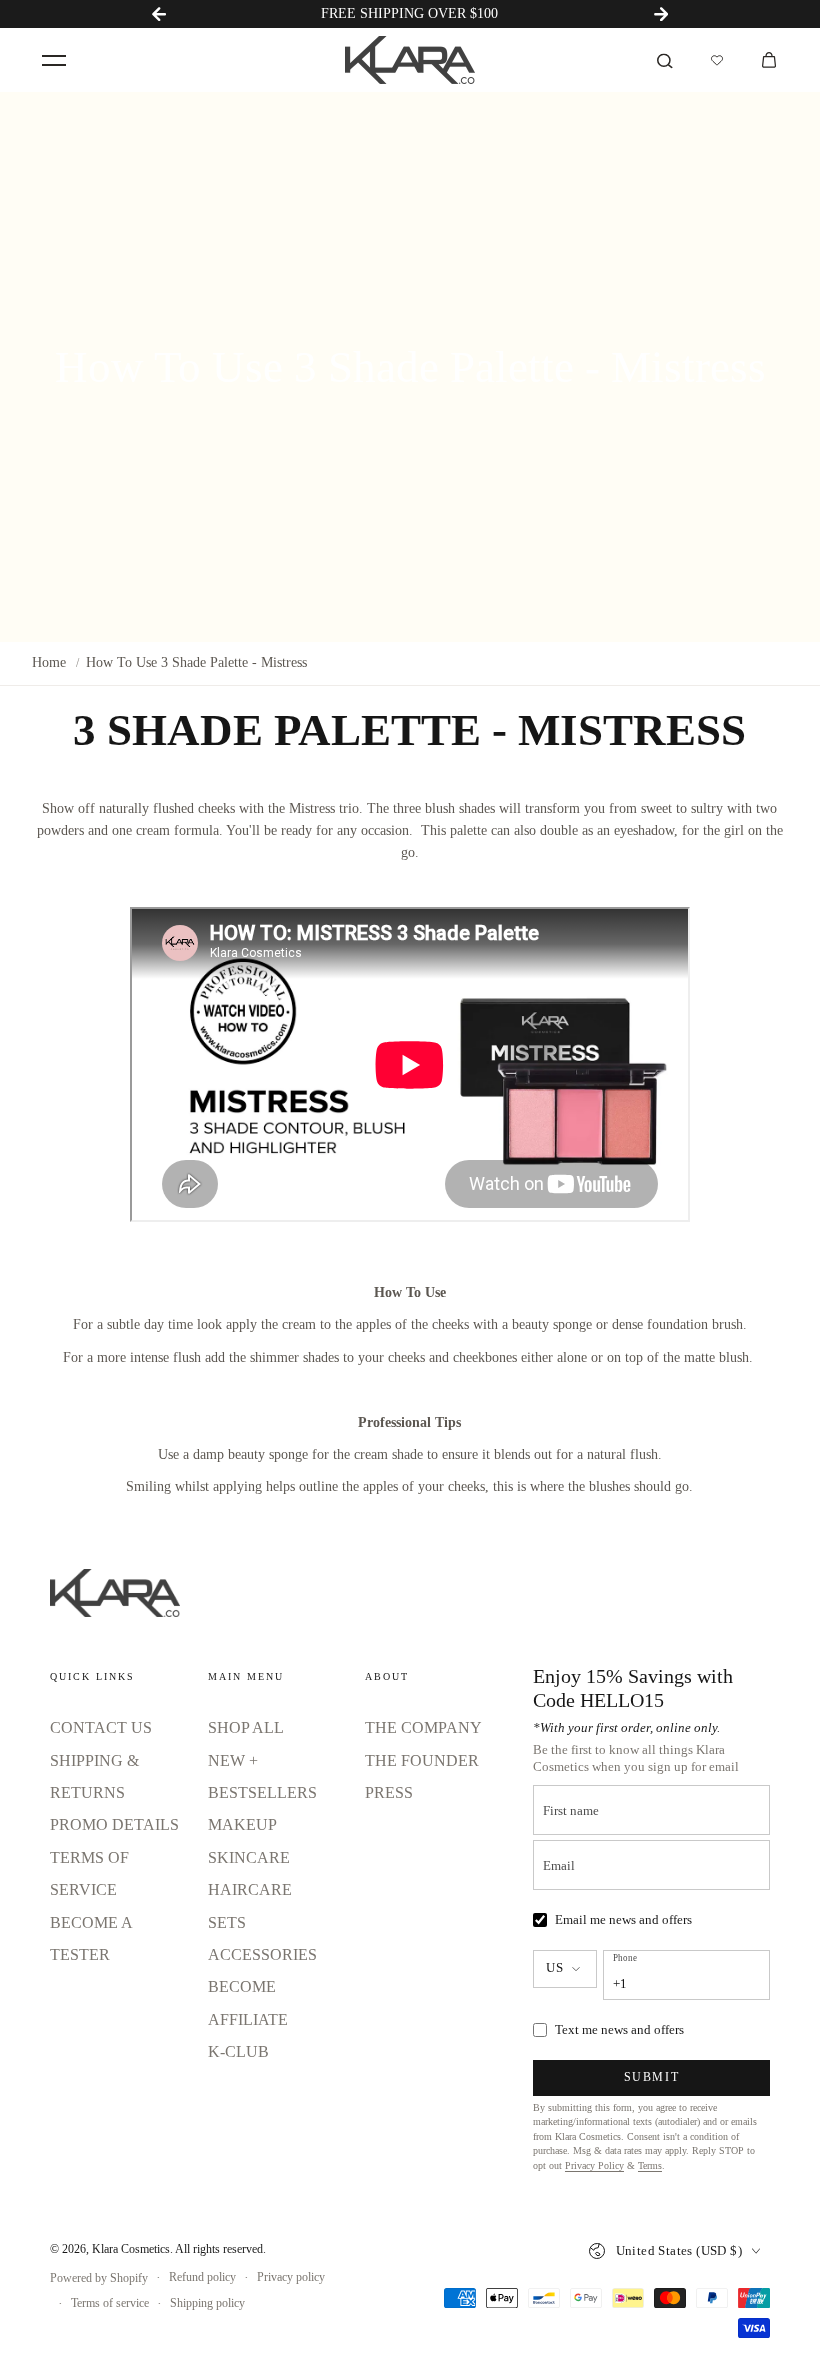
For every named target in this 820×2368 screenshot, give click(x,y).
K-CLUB (238, 2051)
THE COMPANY (423, 1727)
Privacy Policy (594, 2165)
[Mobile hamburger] (54, 60)
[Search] (665, 60)
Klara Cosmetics (131, 2249)
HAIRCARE (250, 1889)
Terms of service (110, 2303)
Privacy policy (291, 2277)
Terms (650, 2165)
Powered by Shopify (99, 2278)
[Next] (661, 14)
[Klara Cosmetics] (410, 60)
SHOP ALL (246, 1727)
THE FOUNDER (422, 1760)
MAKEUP (242, 1824)
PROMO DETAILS (114, 1824)
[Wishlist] (717, 60)
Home (49, 662)
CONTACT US (101, 1727)
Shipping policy (207, 2303)
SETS (227, 1922)
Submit (652, 2077)
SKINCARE (249, 1857)
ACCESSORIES (262, 1954)
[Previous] (159, 14)
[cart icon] (769, 60)
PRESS (389, 1792)
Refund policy (202, 2277)
